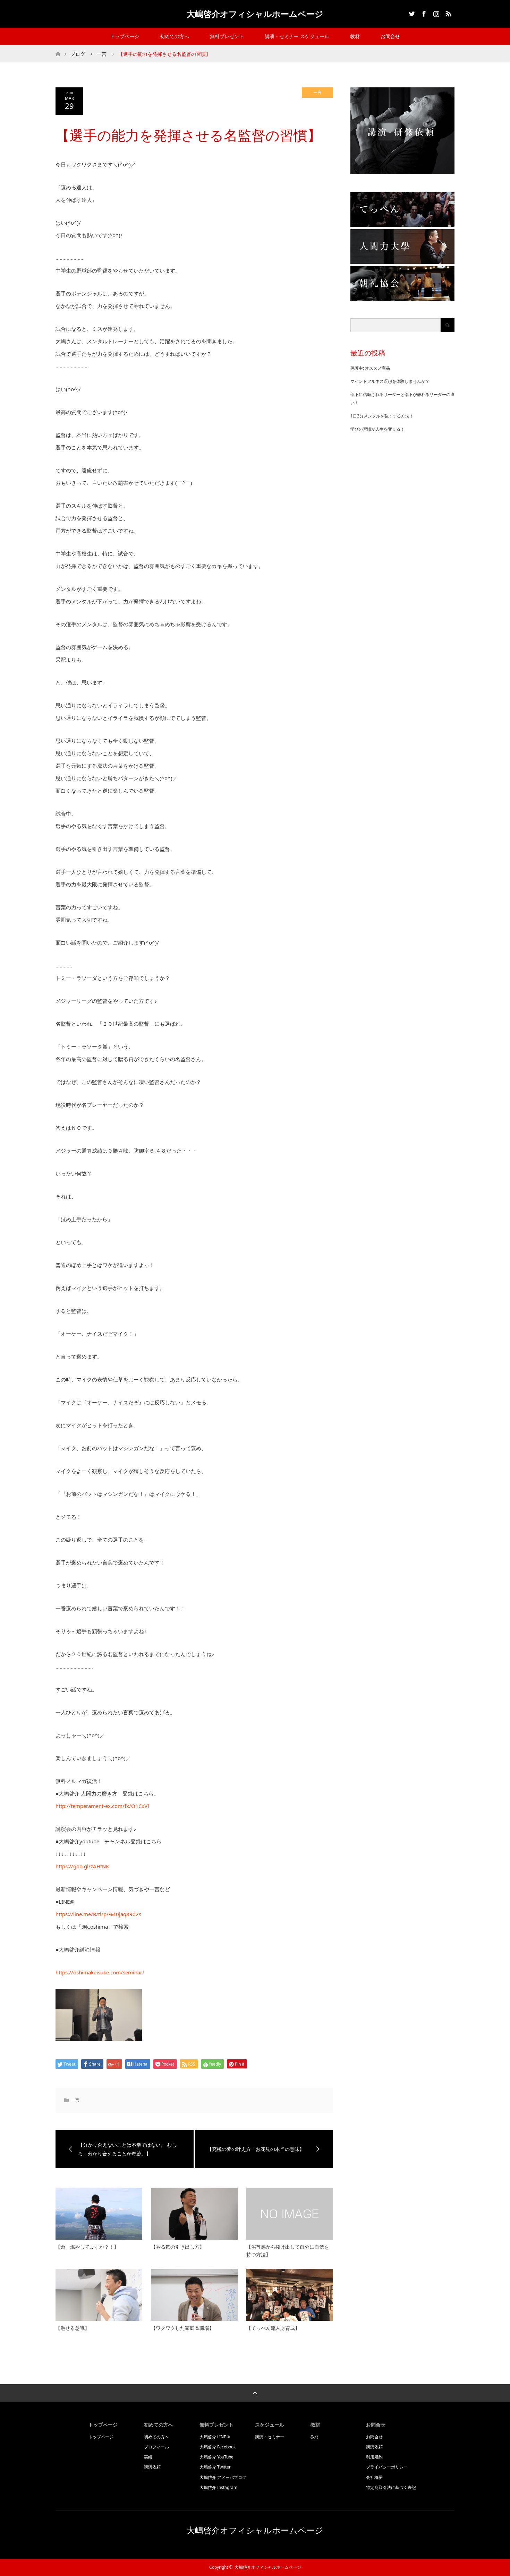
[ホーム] (58, 48)
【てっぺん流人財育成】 (273, 2328)
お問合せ (390, 36)
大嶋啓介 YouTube (216, 2457)
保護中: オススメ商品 (370, 368)
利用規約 (374, 2457)
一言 (102, 54)
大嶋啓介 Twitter (215, 2467)
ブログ (78, 54)
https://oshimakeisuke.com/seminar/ (100, 1972)
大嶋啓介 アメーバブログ (223, 2477)
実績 (148, 2457)
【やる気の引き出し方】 (178, 2247)
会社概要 (374, 2477)
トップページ (125, 36)
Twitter (411, 12)
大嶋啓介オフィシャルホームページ (255, 14)
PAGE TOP (492, 2491)
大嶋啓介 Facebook (218, 2447)
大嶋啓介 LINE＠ (215, 2437)
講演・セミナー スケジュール (297, 36)
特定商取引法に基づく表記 (391, 2487)
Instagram (435, 12)
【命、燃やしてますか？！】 (87, 2247)
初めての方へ (175, 36)
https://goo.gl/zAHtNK (82, 1866)
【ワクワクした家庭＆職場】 (182, 2328)
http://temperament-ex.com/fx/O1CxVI (102, 1806)
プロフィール (156, 2447)
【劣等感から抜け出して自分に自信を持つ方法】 (288, 2251)
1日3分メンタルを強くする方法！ (382, 416)
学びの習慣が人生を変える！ (377, 429)
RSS (448, 12)
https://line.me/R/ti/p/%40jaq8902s (98, 1914)
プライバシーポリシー (387, 2467)
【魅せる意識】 (73, 2328)
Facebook (423, 12)
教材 (355, 36)
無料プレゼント (227, 36)
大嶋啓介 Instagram (218, 2487)
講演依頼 (152, 2467)
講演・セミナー (270, 2437)
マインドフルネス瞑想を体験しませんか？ (390, 381)
